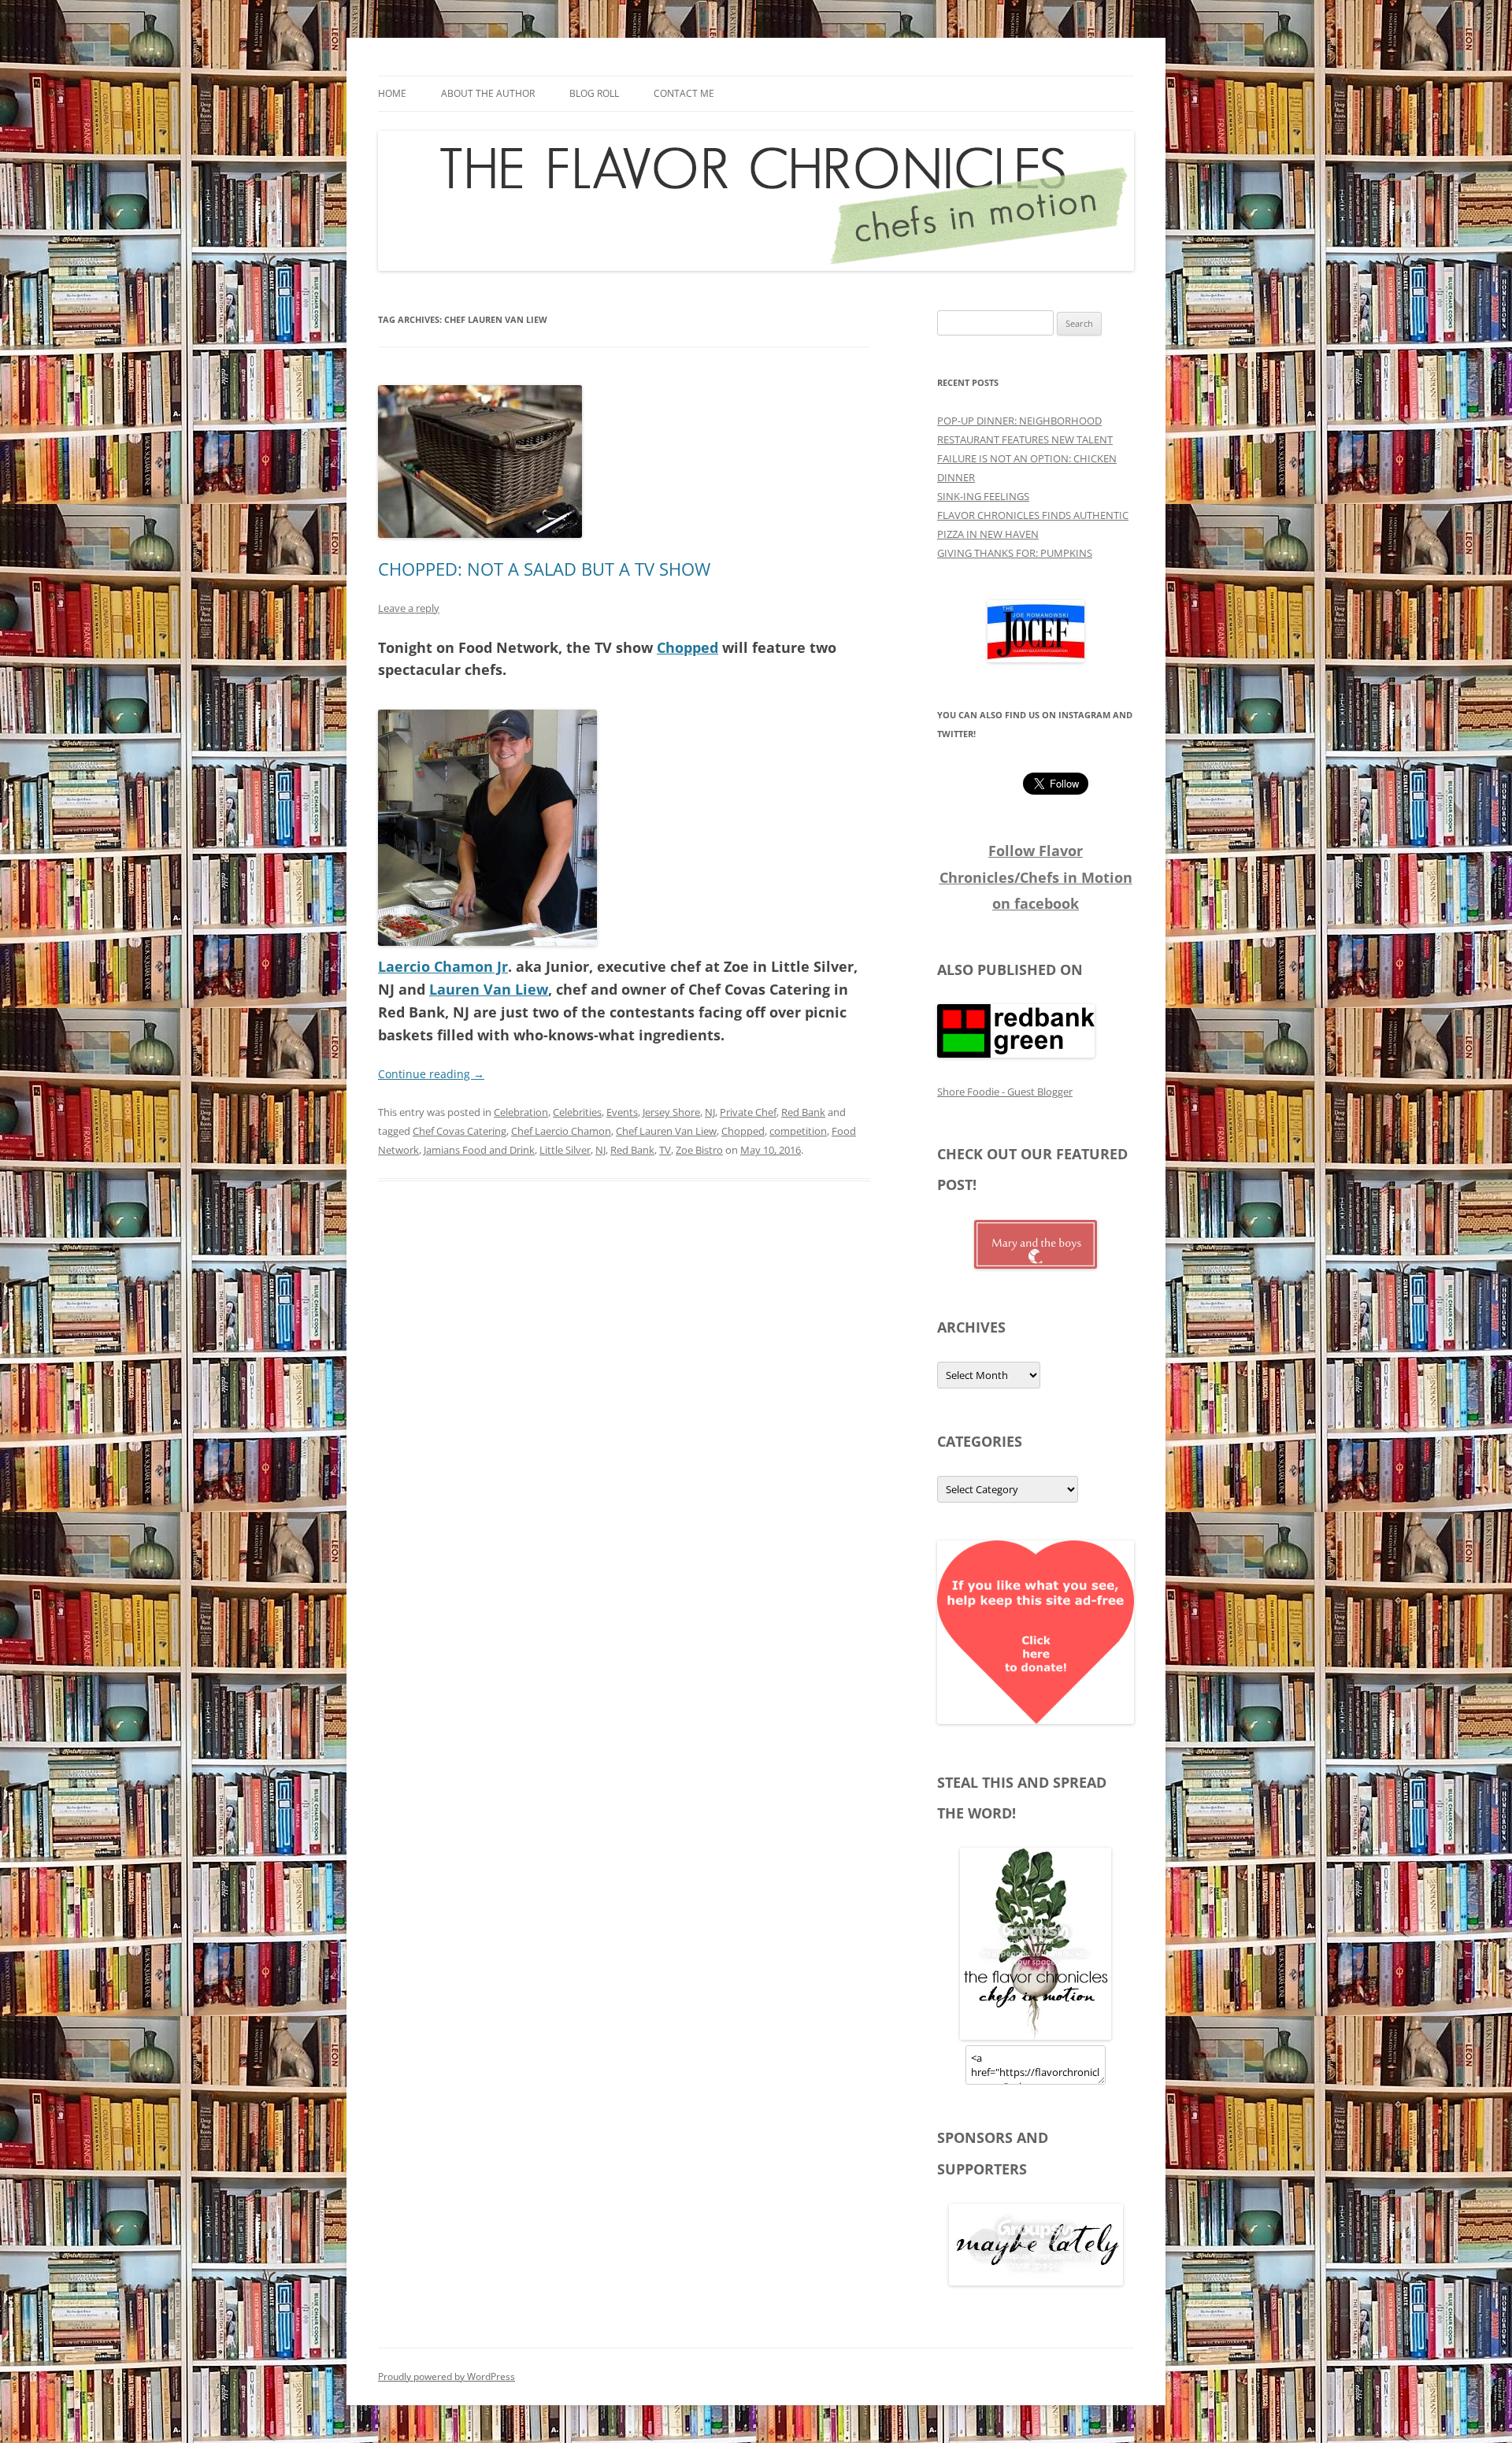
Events (622, 1112)
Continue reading (431, 1074)
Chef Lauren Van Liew (666, 1131)
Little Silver (565, 1150)
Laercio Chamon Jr (443, 966)
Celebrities (577, 1112)
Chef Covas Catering (460, 1131)
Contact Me (684, 93)
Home (392, 93)
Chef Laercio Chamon (561, 1131)
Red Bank (803, 1112)
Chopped (687, 647)
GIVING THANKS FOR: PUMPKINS (1015, 553)
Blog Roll (594, 93)
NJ (710, 1112)
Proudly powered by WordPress (447, 2376)
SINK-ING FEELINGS (983, 496)
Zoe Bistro (699, 1150)
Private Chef (748, 1112)
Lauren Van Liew (489, 989)
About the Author (488, 93)
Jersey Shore (671, 1112)
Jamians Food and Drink (479, 1150)
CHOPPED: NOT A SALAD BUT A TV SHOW (544, 569)
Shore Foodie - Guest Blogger (1005, 1092)
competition (798, 1131)
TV (665, 1150)
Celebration (521, 1112)
